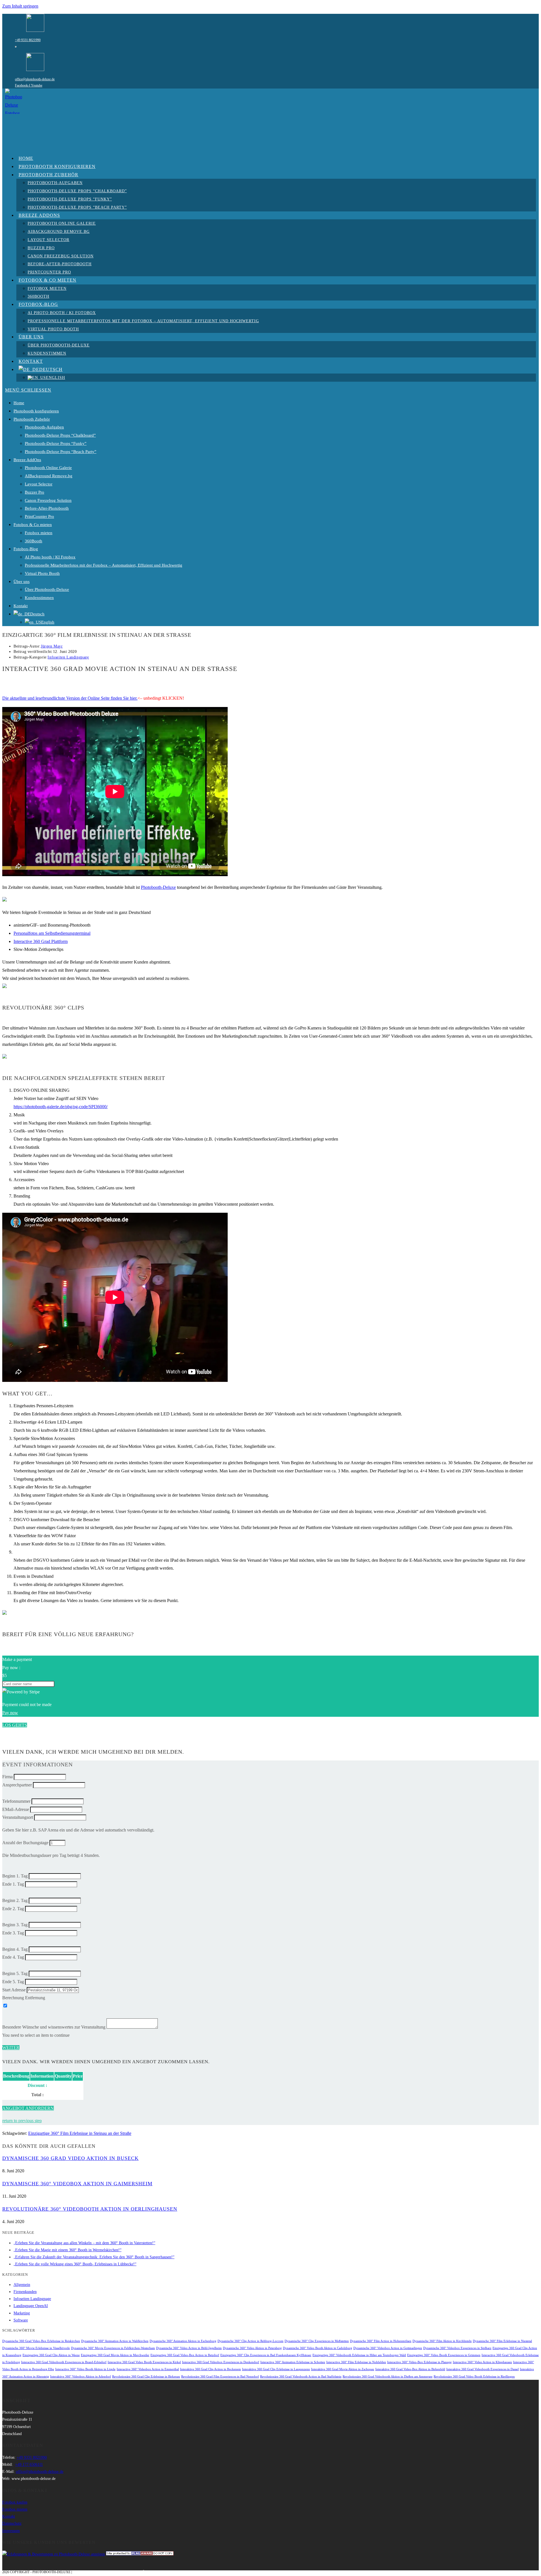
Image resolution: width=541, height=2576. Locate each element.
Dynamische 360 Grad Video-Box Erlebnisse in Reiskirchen (41, 2341)
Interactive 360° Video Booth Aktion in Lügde (85, 2369)
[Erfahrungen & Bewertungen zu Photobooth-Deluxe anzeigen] (54, 2554)
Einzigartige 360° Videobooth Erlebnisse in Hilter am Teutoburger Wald (359, 2355)
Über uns (22, 582)
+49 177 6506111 (29, 2465)
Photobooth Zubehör (32, 419)
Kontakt (21, 606)
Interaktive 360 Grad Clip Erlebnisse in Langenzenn (276, 2369)
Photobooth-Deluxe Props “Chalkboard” (60, 435)
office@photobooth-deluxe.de (35, 79)
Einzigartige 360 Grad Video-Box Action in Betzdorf (185, 2355)
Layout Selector (39, 484)
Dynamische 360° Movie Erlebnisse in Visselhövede (36, 2348)
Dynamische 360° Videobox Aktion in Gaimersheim (77, 2184)
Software (21, 2320)
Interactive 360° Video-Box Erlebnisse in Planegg (419, 2362)
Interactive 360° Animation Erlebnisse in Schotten (293, 2362)
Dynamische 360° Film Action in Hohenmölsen (381, 2341)
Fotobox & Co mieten (33, 525)
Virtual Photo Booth (42, 573)
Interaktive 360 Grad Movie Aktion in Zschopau (343, 2369)
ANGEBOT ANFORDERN (28, 2108)
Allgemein (22, 2285)
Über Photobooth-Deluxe (47, 589)
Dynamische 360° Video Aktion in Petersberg (252, 2348)
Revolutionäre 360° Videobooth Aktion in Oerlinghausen (90, 2209)
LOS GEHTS (15, 1725)
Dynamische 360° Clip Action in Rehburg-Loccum (250, 2341)
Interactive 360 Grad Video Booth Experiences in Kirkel (144, 2362)
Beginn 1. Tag (15, 1876)
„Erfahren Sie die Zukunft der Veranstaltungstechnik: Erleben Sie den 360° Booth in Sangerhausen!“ (94, 2257)
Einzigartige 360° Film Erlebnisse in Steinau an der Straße (80, 2133)
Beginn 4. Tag (15, 1949)
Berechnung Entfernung (24, 1998)
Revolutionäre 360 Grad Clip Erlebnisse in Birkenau (146, 2377)
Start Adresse (14, 1990)
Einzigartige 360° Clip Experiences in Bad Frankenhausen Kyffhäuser (266, 2355)
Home (19, 403)
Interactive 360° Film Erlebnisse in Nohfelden (356, 2362)
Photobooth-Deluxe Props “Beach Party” (61, 452)
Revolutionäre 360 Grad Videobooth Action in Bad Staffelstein (301, 2377)
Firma (7, 1777)
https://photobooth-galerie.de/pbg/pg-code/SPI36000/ (61, 1107)
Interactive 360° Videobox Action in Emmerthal (148, 2369)
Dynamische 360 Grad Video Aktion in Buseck (70, 2158)
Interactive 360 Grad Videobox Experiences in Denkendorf (221, 2362)
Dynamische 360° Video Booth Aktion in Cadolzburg (318, 2348)
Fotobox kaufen (15, 2502)
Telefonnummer (16, 1801)
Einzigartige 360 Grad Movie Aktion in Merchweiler (115, 2355)
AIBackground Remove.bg (49, 476)
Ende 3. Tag (13, 1933)
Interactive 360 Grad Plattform (41, 941)
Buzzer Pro (35, 492)
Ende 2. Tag (13, 1909)
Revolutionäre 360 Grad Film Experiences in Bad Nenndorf (220, 2377)
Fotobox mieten (39, 533)
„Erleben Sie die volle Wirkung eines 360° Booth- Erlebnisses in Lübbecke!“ (75, 2264)
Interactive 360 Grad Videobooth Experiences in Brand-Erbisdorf (64, 2362)
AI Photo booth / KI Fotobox (50, 557)
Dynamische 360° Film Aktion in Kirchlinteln (442, 2341)
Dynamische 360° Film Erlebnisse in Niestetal (502, 2341)
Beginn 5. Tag (15, 1973)
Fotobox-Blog (26, 549)
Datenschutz (12, 2523)
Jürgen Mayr (52, 646)
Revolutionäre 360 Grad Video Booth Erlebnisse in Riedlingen (474, 2377)
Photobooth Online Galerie (48, 468)
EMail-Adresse (16, 1809)
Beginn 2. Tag (15, 1900)
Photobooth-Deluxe (158, 887)
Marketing (22, 2313)
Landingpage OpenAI (31, 2306)
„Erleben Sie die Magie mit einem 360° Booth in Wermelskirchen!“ (67, 2250)
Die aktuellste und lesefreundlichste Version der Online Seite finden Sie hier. (70, 698)
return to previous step (22, 2121)
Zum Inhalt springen (20, 6)
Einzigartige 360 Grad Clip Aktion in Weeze (51, 2355)
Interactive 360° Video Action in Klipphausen (482, 2362)
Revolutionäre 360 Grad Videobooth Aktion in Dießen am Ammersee (388, 2377)
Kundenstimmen (39, 598)
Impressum (11, 2531)
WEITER (11, 2048)
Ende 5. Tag (13, 1982)
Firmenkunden (25, 2292)
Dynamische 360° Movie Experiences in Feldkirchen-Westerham (113, 2348)
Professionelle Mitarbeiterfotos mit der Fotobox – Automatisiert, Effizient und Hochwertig (104, 565)
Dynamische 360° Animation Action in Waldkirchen (115, 2341)
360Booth (34, 541)
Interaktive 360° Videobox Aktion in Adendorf (81, 2377)
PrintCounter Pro (39, 516)
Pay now (10, 1713)
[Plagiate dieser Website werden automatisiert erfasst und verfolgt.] (140, 2554)
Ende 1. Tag (13, 1884)
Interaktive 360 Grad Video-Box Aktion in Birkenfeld (410, 2369)
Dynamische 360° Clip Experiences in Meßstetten (317, 2341)
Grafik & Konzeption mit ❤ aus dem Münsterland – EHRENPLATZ (131, 2572)
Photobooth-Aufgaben (44, 427)
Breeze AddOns (27, 460)
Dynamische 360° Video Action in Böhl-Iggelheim (189, 2348)
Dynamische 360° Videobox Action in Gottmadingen (388, 2348)
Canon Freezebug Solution (48, 500)
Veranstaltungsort (18, 1817)
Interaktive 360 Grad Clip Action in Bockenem (210, 2369)
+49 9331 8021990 (28, 40)
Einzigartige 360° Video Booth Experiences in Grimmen (444, 2355)
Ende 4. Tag (13, 1957)
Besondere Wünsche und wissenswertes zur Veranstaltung (54, 2027)
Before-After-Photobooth (47, 508)
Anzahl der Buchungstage (25, 1843)
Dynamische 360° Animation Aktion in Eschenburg (183, 2341)
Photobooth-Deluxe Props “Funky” (56, 443)
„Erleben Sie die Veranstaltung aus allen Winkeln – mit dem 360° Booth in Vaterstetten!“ (84, 2243)
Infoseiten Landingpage (68, 657)
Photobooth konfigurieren (36, 411)
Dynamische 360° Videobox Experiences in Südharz (457, 2348)
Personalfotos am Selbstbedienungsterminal (52, 933)
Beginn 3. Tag (15, 1925)
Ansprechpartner (17, 1785)
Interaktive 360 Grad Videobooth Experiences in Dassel (483, 2369)
